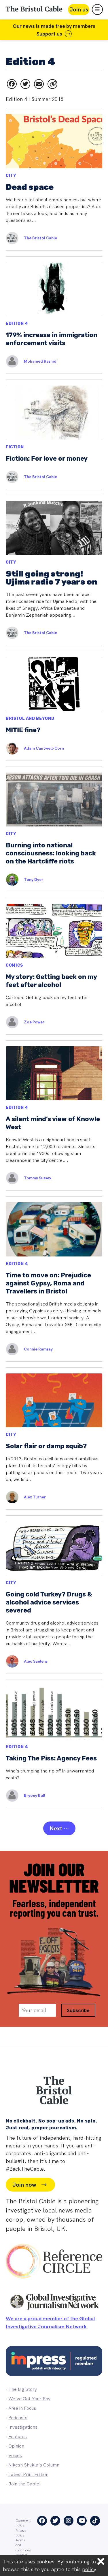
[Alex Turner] (9, 1497)
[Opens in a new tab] (12, 84)
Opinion (16, 2446)
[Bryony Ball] (9, 1796)
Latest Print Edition (28, 2474)
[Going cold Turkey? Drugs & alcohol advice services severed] (54, 1594)
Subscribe (78, 2010)
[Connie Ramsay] (9, 1349)
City (11, 176)
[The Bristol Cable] (9, 238)
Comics (14, 965)
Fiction (15, 447)
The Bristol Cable (40, 238)
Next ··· (59, 1828)
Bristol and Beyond (30, 719)
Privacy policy (21, 2533)
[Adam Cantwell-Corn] (9, 748)
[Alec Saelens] (9, 1661)
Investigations (23, 2427)
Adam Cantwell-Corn (44, 748)
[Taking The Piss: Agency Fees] (54, 1744)
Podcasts (18, 2418)
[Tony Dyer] (9, 880)
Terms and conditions (23, 2545)
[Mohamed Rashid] (9, 361)
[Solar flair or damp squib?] (54, 1439)
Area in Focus (22, 2408)
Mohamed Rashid (40, 361)
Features (18, 2437)
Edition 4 (17, 324)
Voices (15, 2455)
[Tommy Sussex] (9, 1178)
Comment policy (23, 2523)
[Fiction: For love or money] (54, 434)
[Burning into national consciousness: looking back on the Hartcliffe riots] (54, 829)
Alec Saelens (36, 1661)
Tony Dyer (34, 879)
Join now (24, 2185)
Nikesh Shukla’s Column (34, 2465)
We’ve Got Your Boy (29, 2399)
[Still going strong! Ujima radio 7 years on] (54, 570)
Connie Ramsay (38, 1349)
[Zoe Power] (9, 1022)
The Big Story (23, 2389)
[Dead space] (54, 179)
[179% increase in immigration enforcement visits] (54, 315)
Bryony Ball (35, 1795)
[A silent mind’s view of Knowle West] (54, 1115)
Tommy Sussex (38, 1178)
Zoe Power (34, 1022)
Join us (79, 9)
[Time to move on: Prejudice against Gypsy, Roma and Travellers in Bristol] (54, 1279)
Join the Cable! (24, 2484)
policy (89, 2569)
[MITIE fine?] (54, 706)
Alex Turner (35, 1497)
